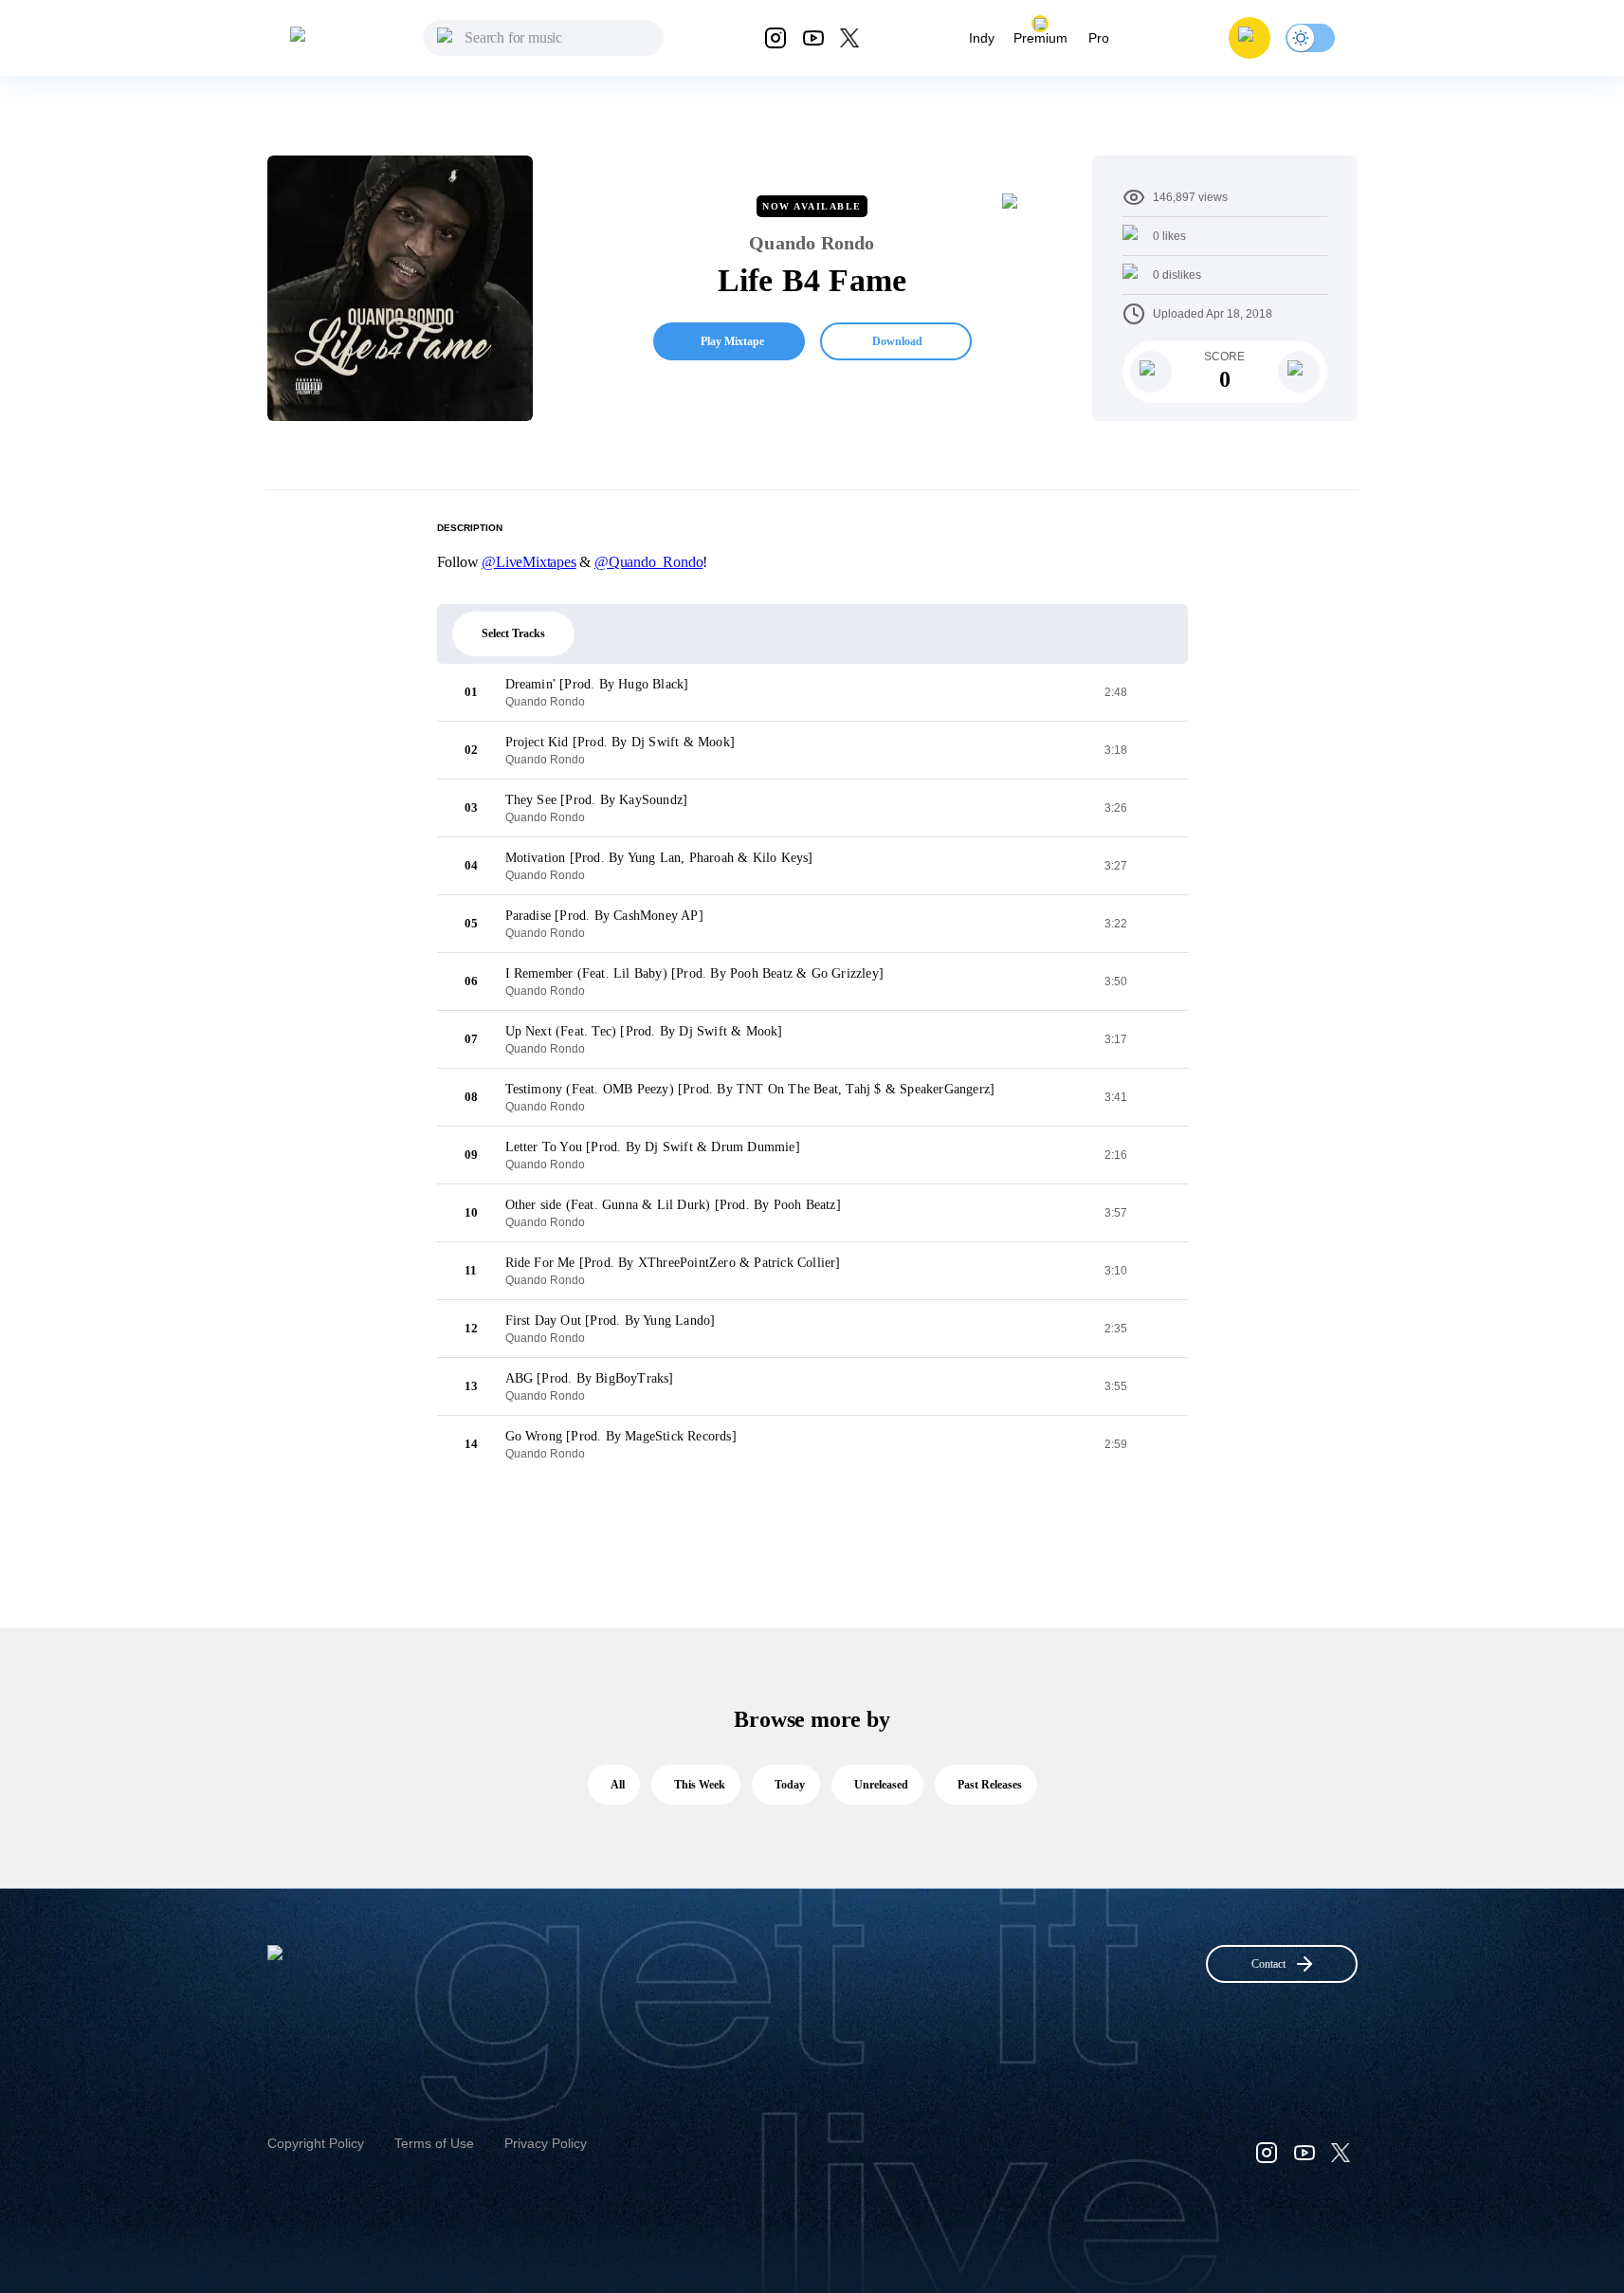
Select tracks (513, 633)
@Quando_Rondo (648, 562)
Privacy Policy (546, 2143)
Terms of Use (434, 2143)
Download (897, 341)
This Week (700, 1785)
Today (790, 1785)
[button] (1250, 38)
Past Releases (990, 1785)
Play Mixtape (732, 341)
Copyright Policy (316, 2143)
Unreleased (881, 1785)
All (618, 1785)
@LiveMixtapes (529, 562)
